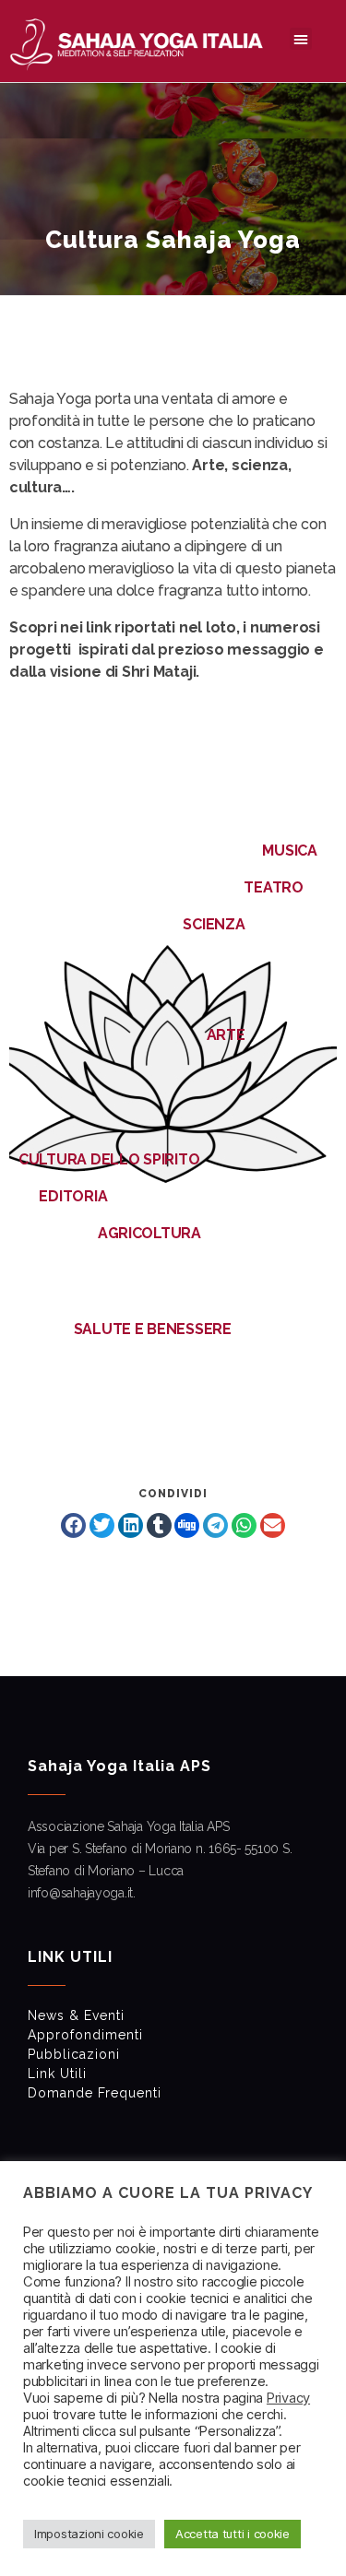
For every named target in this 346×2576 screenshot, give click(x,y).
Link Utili (57, 2074)
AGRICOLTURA (148, 1233)
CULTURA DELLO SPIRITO (109, 1159)
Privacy (288, 2398)
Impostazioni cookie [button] (89, 2534)
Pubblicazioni (74, 2054)
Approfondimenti (85, 2035)
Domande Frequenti (95, 2093)
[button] (301, 39)
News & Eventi (76, 2015)
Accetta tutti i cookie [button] (233, 2534)
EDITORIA (73, 1196)
